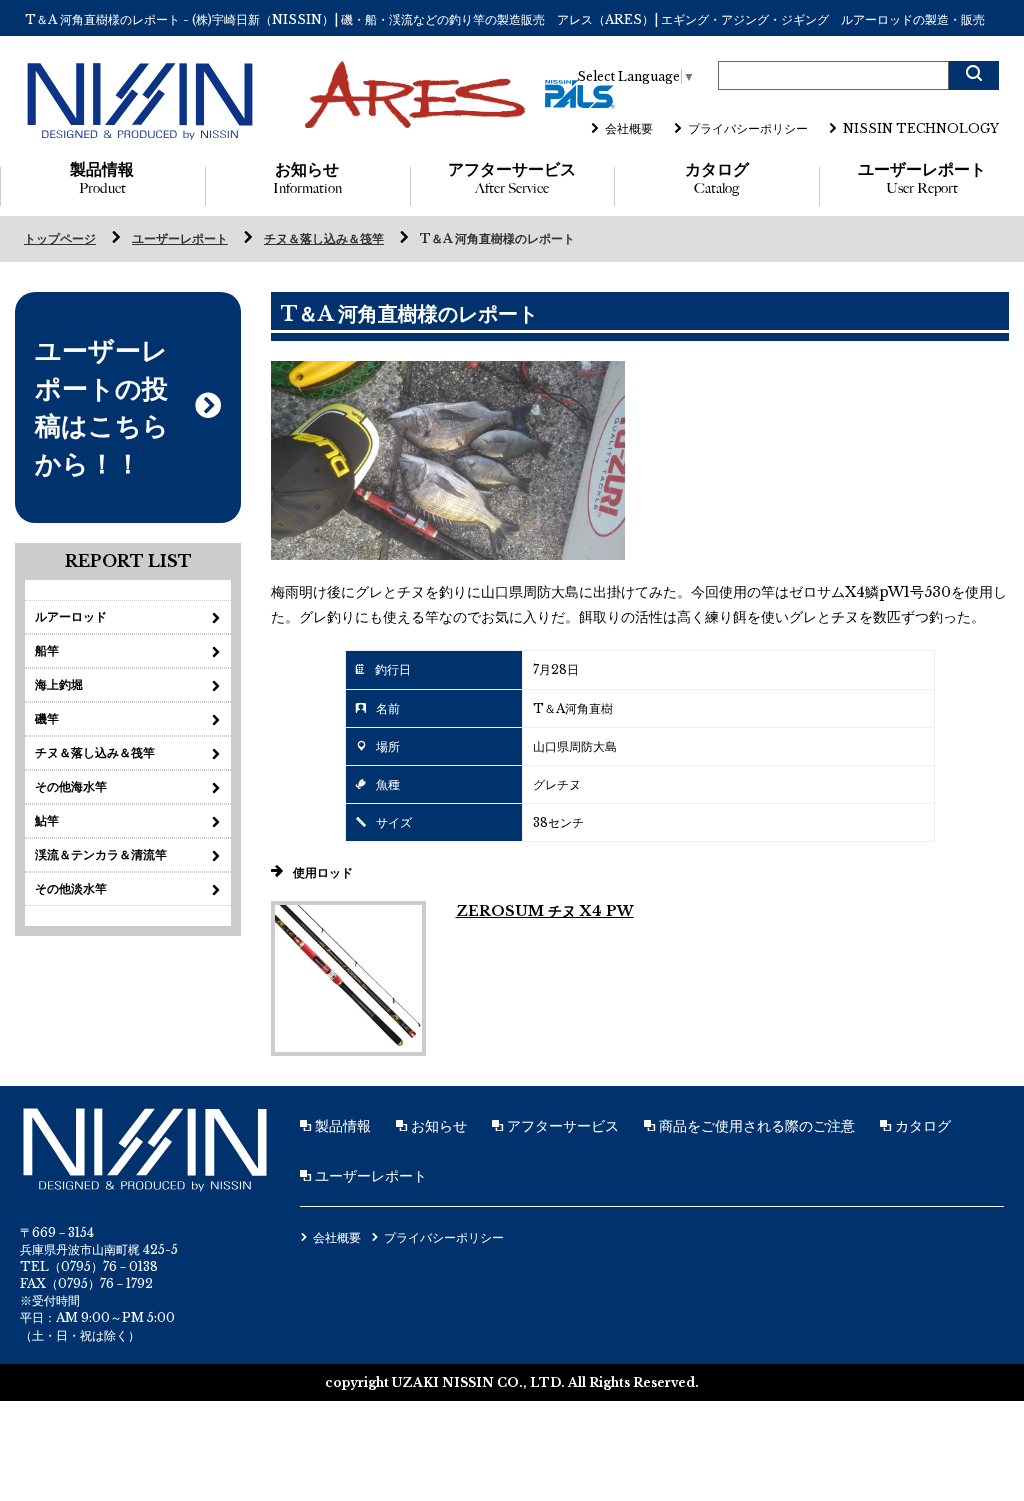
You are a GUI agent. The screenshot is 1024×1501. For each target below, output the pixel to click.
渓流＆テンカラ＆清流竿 (101, 854)
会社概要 (629, 128)
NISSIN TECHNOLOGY (921, 128)
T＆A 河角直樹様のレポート (497, 238)
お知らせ (307, 178)
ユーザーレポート (922, 178)
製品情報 (102, 178)
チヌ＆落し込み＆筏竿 (324, 238)
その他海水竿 (71, 786)
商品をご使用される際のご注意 (755, 1126)
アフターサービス (512, 178)
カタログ (717, 178)
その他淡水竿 (71, 888)
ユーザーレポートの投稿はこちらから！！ (102, 407)
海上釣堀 (59, 684)
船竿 (47, 650)
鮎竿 (47, 820)
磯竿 (47, 718)
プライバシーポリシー (748, 128)
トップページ (60, 238)
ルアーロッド (71, 616)
